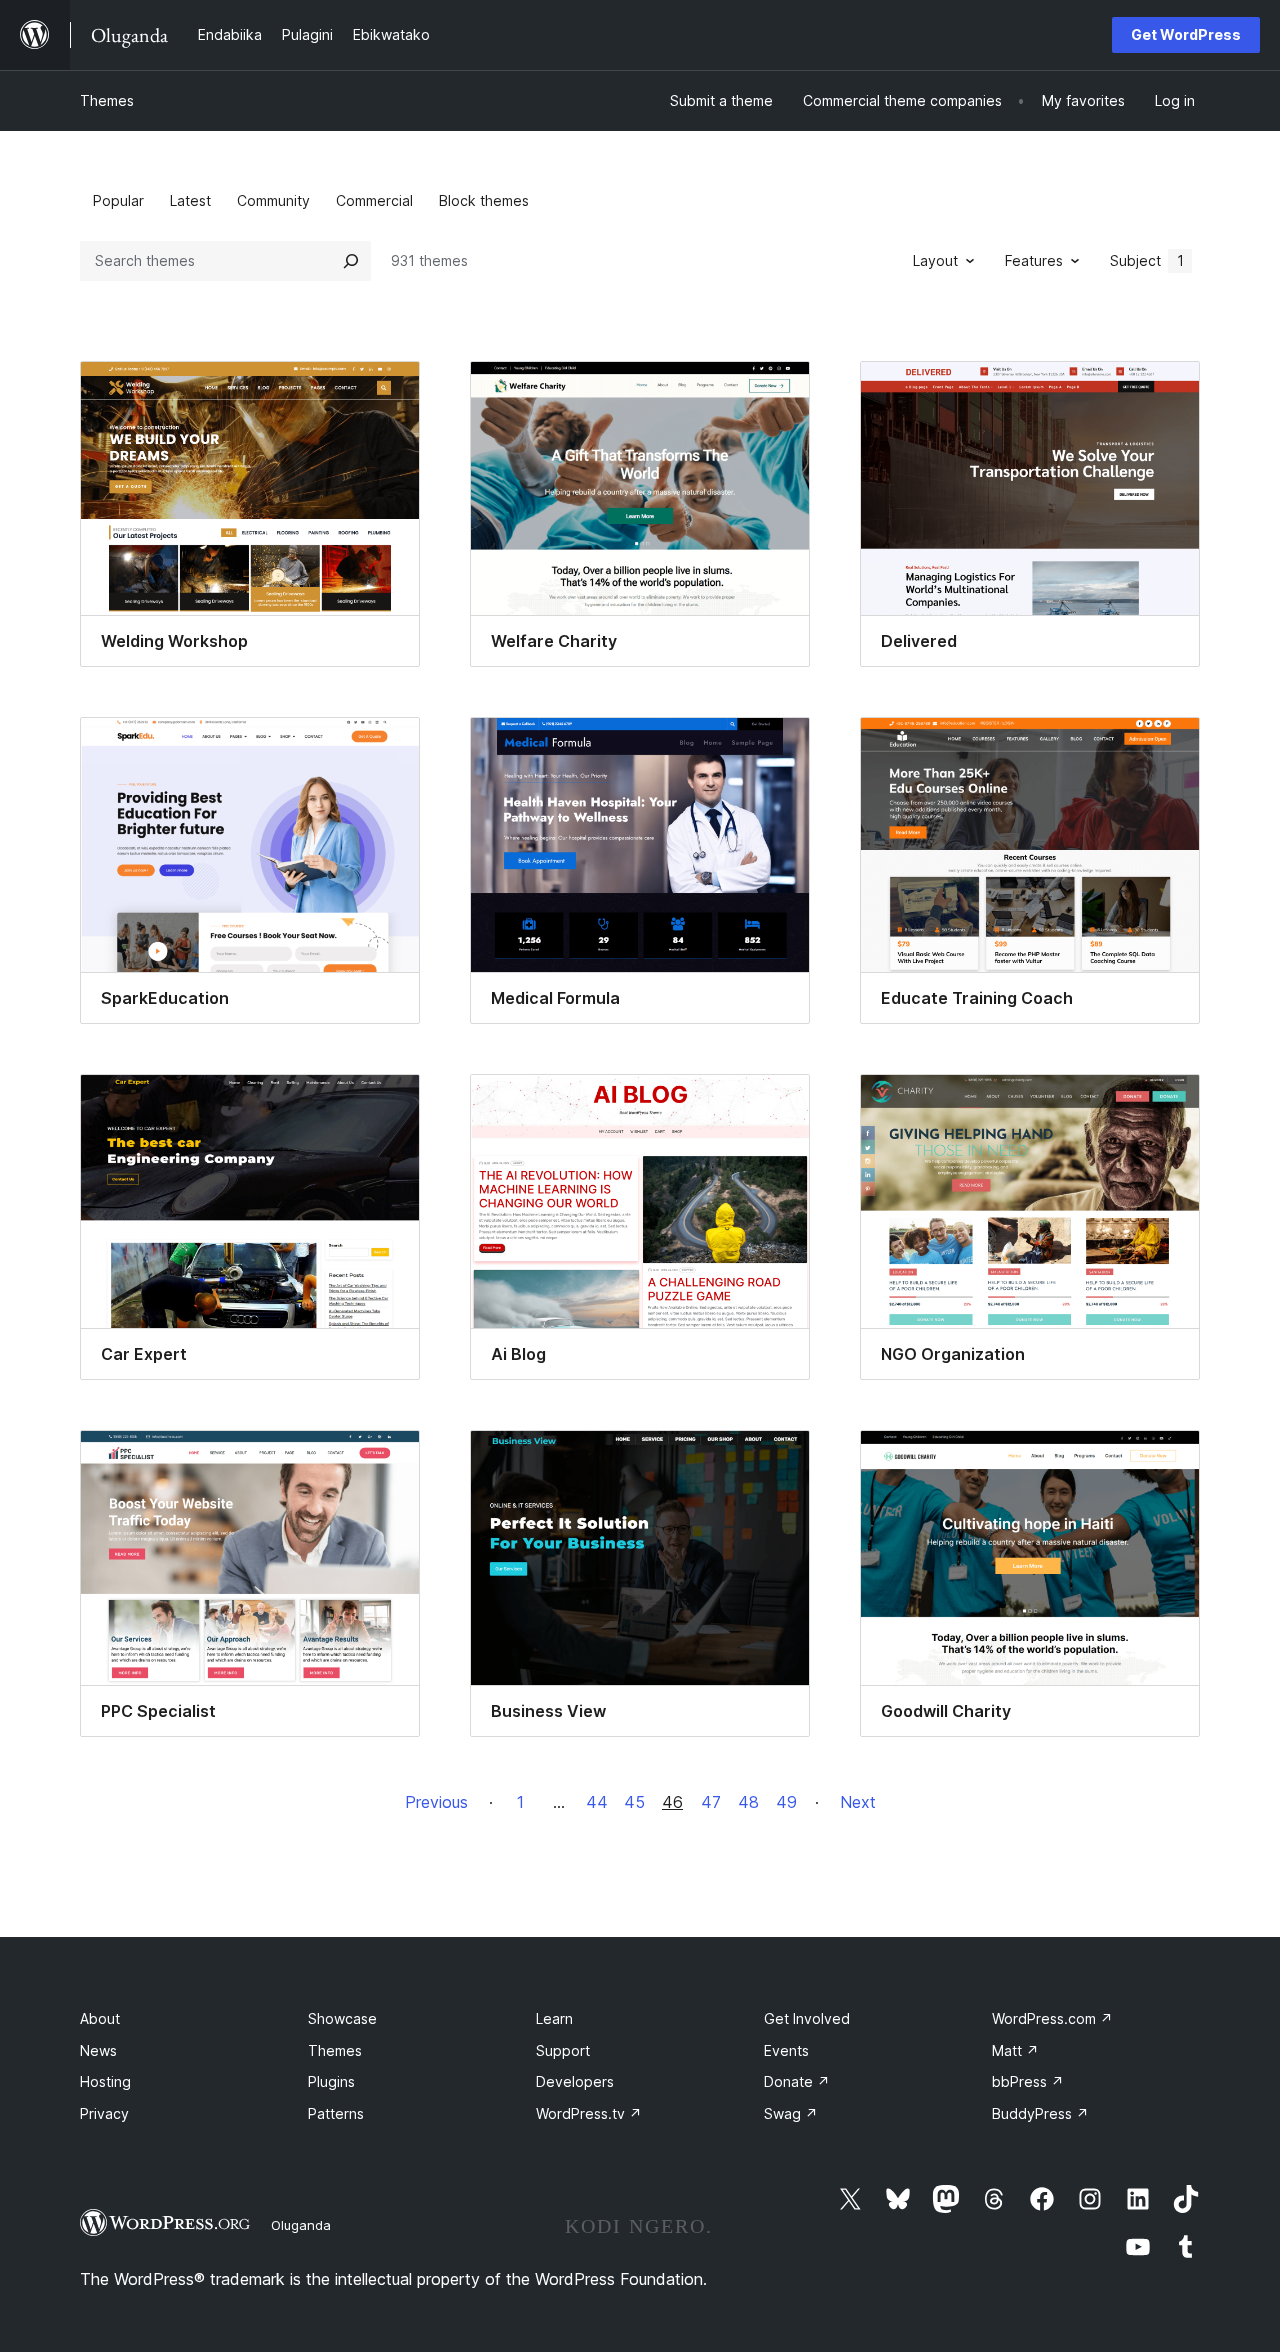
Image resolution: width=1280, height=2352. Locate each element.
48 (748, 1802)
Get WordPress (1186, 34)
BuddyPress (1040, 2113)
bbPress (1028, 2081)
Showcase (342, 2018)
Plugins (331, 2081)
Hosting (105, 2081)
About (100, 2018)
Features (1034, 260)
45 (634, 1802)
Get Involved (807, 2018)
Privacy (104, 2113)
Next (858, 1802)
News (98, 2050)
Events (786, 2050)
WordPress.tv (589, 2113)
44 (597, 1802)
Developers (575, 2081)
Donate (797, 2081)
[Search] (351, 261)
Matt (1015, 2050)
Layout (935, 260)
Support (563, 2050)
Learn (554, 2018)
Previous (436, 1802)
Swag (791, 2113)
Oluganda (301, 2225)
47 (711, 1802)
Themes (107, 100)
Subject (1147, 260)
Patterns (336, 2113)
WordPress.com (1052, 2018)
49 (786, 1802)
